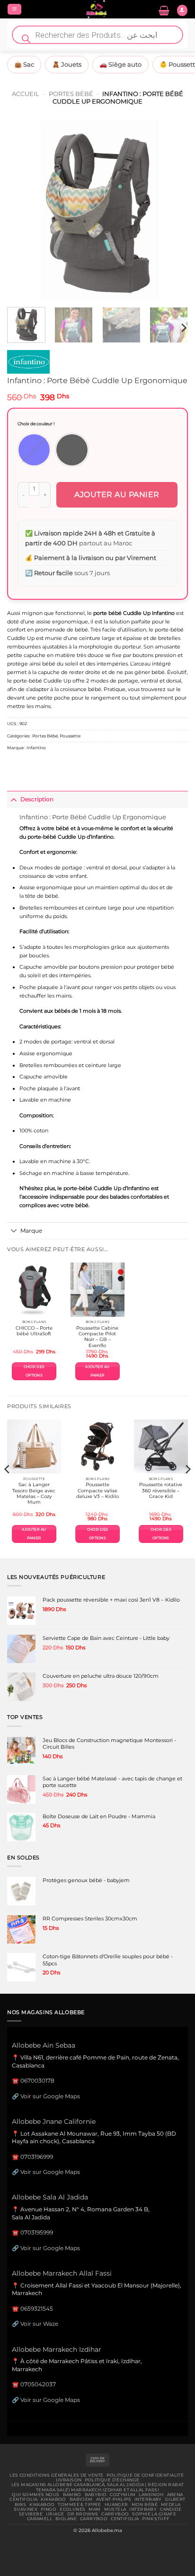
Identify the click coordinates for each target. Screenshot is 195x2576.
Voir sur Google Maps (50, 2096)
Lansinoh (151, 2495)
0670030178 (37, 2081)
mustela (115, 2509)
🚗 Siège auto (120, 64)
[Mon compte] (182, 10)
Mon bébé (145, 2505)
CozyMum (123, 2495)
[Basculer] (13, 799)
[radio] (34, 450)
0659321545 (37, 2309)
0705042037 (38, 2384)
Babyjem (81, 2499)
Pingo (49, 2509)
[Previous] (23, 210)
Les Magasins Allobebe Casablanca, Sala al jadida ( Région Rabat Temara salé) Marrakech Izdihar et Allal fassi (98, 2487)
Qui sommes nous (35, 2495)
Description (37, 799)
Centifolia (23, 2499)
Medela (171, 2505)
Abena (175, 2495)
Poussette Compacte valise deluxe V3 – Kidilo (97, 1490)
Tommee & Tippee (79, 2505)
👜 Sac (24, 64)
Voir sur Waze (39, 2324)
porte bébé (107, 613)
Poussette (70, 736)
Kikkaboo (53, 2499)
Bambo (72, 2495)
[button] (14, 9)
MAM (94, 2509)
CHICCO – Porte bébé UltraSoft (34, 1331)
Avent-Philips (114, 2499)
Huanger (116, 2505)
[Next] (172, 210)
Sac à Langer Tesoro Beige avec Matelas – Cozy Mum (34, 1493)
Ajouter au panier (117, 495)
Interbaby (148, 2499)
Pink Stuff (156, 2519)
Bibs (21, 2505)
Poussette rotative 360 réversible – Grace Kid (161, 1490)
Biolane (66, 2519)
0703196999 (37, 2157)
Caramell (40, 2519)
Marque (31, 1231)
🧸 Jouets (67, 64)
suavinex (26, 2509)
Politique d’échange (112, 2480)
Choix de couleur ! (36, 424)
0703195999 (37, 2232)
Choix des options (34, 1371)
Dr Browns (83, 2514)
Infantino (36, 748)
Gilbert (175, 2499)
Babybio (96, 2495)
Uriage (55, 2514)
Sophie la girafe (154, 2514)
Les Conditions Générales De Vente (56, 2475)
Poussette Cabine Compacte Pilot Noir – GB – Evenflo (97, 1337)
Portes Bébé (71, 94)
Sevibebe (31, 2514)
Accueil (26, 94)
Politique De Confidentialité (145, 2475)
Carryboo (115, 2514)
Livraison (69, 2480)
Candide (171, 2509)
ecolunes (72, 2509)
